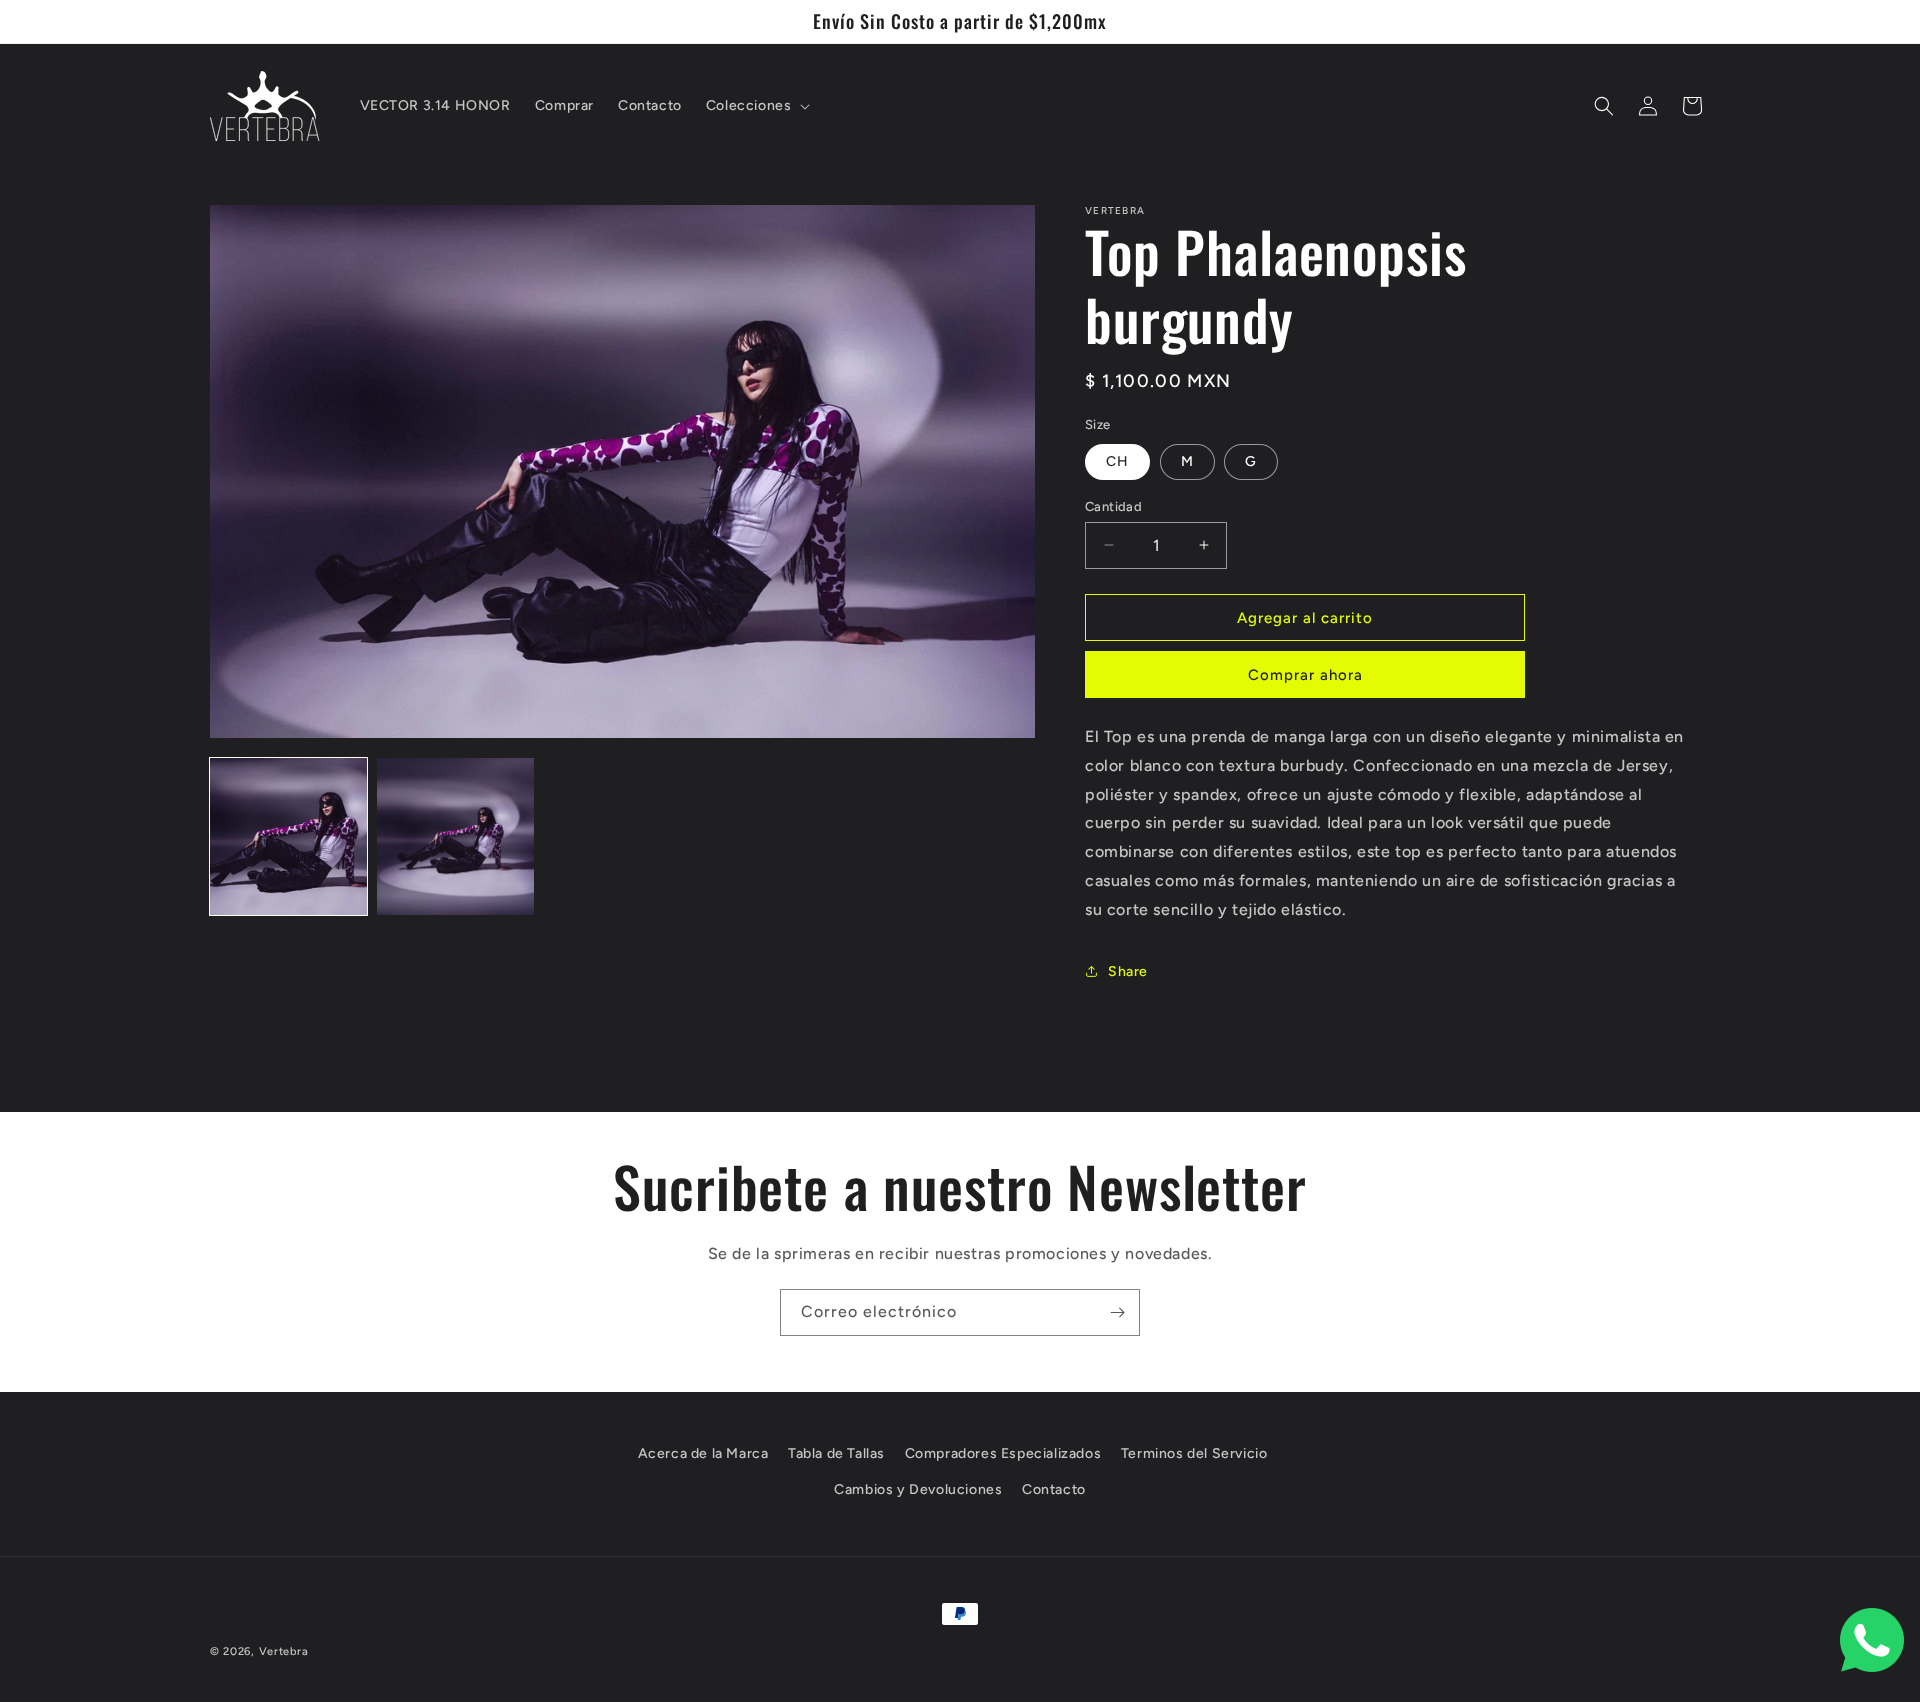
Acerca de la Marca (703, 1453)
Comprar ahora (1305, 675)
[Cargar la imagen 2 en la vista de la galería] (455, 836)
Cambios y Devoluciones (918, 1488)
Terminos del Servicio (1194, 1453)
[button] (756, 106)
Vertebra (284, 1651)
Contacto (1054, 1488)
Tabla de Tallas (836, 1453)
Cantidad (1113, 505)
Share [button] (1128, 971)
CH (1117, 460)
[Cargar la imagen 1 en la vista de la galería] (288, 836)
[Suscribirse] (1117, 1312)
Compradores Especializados (1003, 1453)
